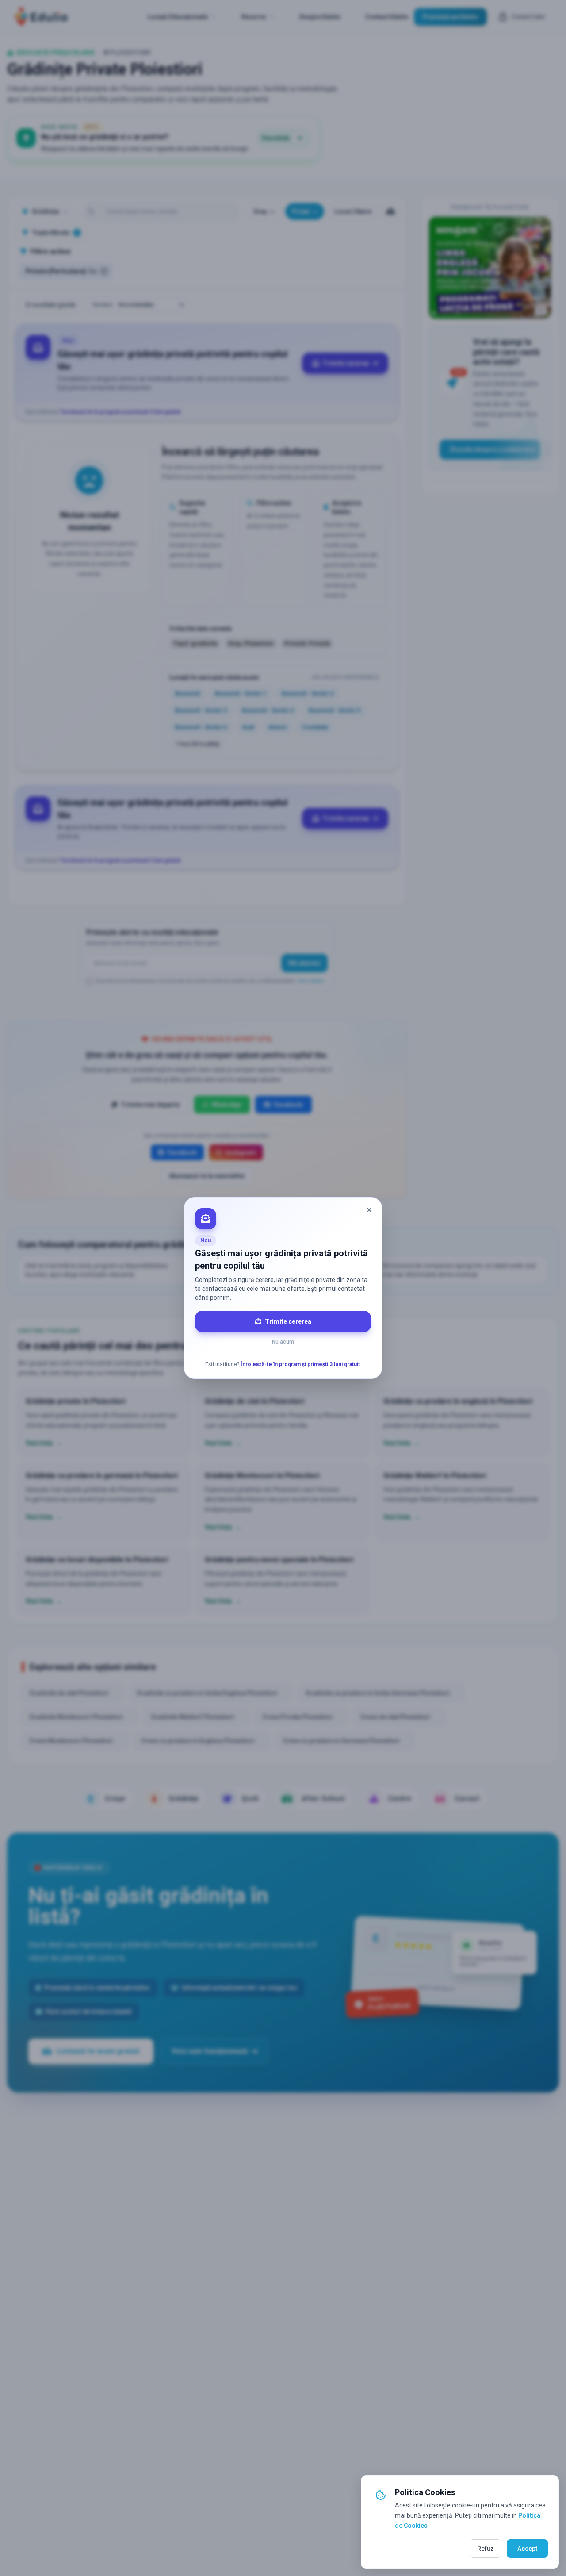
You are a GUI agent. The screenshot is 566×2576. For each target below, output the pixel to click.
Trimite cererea (288, 1321)
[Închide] (369, 1210)
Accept (527, 2549)
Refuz (486, 2549)
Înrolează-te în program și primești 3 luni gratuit (300, 1364)
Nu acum (283, 1342)
